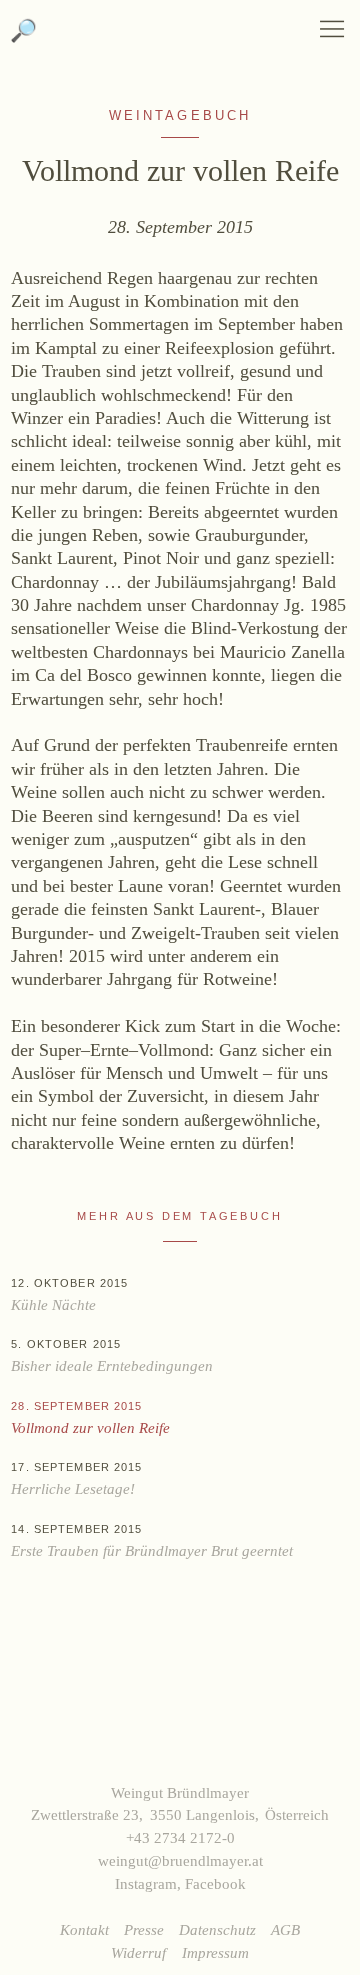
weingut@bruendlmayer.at (180, 1860)
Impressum (215, 1952)
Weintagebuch (180, 116)
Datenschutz (217, 1929)
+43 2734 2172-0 (180, 1837)
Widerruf (138, 1952)
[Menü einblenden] (332, 29)
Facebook (215, 1883)
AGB (285, 1929)
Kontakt (84, 1929)
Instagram (146, 1883)
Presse (144, 1929)
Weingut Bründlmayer (179, 39)
